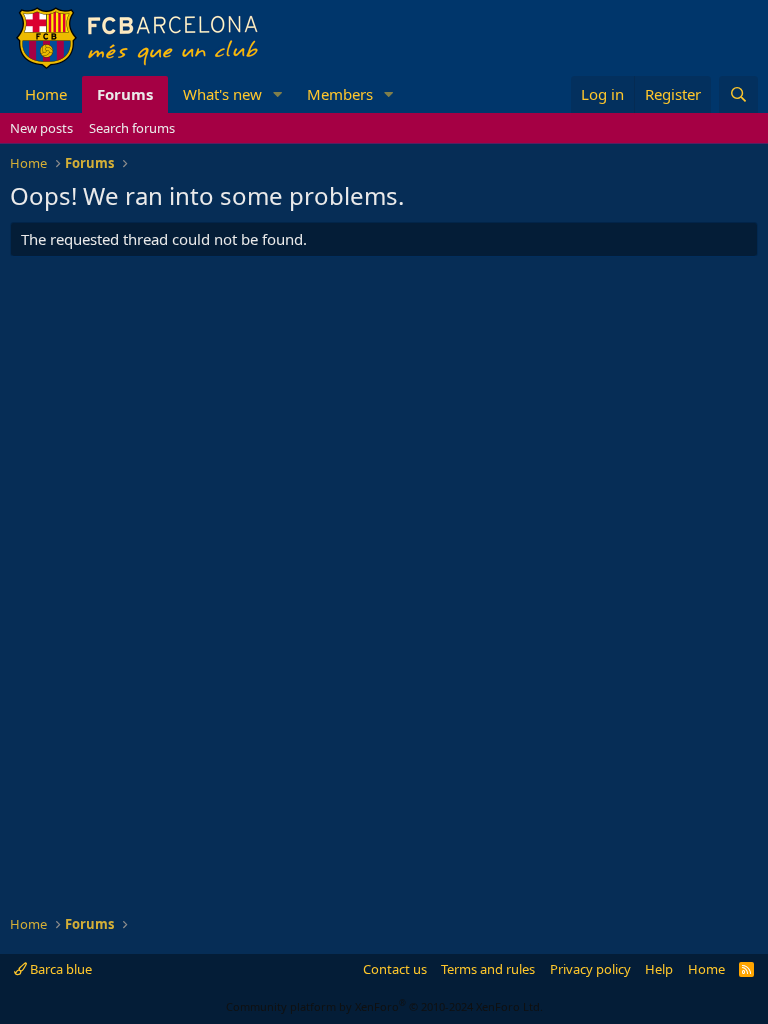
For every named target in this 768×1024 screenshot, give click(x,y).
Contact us (395, 969)
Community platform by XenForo (384, 1006)
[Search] (738, 94)
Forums (125, 94)
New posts (41, 128)
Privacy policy (590, 969)
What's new (222, 94)
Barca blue (59, 969)
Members (340, 94)
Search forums (132, 128)
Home (46, 94)
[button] (278, 94)
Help (659, 969)
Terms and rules (488, 969)
